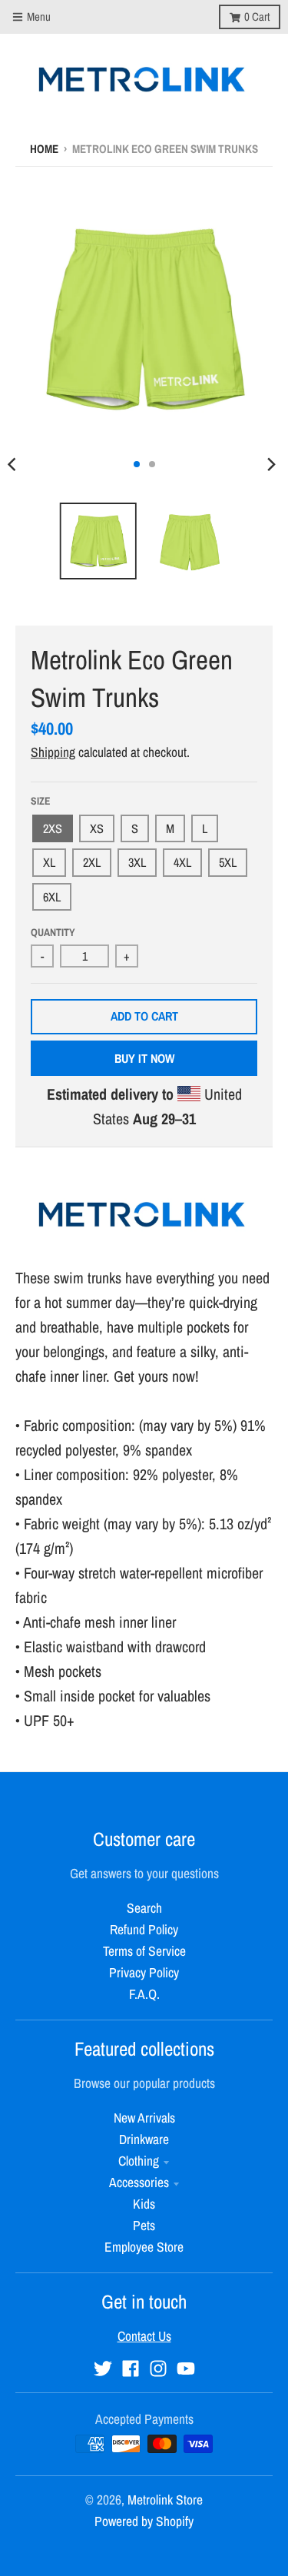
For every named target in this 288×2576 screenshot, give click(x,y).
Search (144, 1908)
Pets (144, 2225)
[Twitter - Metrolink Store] (103, 2369)
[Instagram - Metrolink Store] (158, 2369)
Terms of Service (144, 1951)
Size (41, 801)
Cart (257, 17)
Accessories (139, 2182)
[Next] (271, 464)
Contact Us (144, 2336)
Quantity (53, 932)
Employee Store (144, 2247)
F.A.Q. (144, 1994)
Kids (144, 2204)
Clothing (139, 2161)
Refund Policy (144, 1929)
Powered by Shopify (144, 2521)
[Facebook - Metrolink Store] (131, 2369)
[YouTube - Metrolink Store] (186, 2369)
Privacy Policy (144, 1972)
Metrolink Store (165, 2500)
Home (44, 149)
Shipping (53, 752)
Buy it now (144, 1058)
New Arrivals (144, 2118)
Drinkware (144, 2139)
